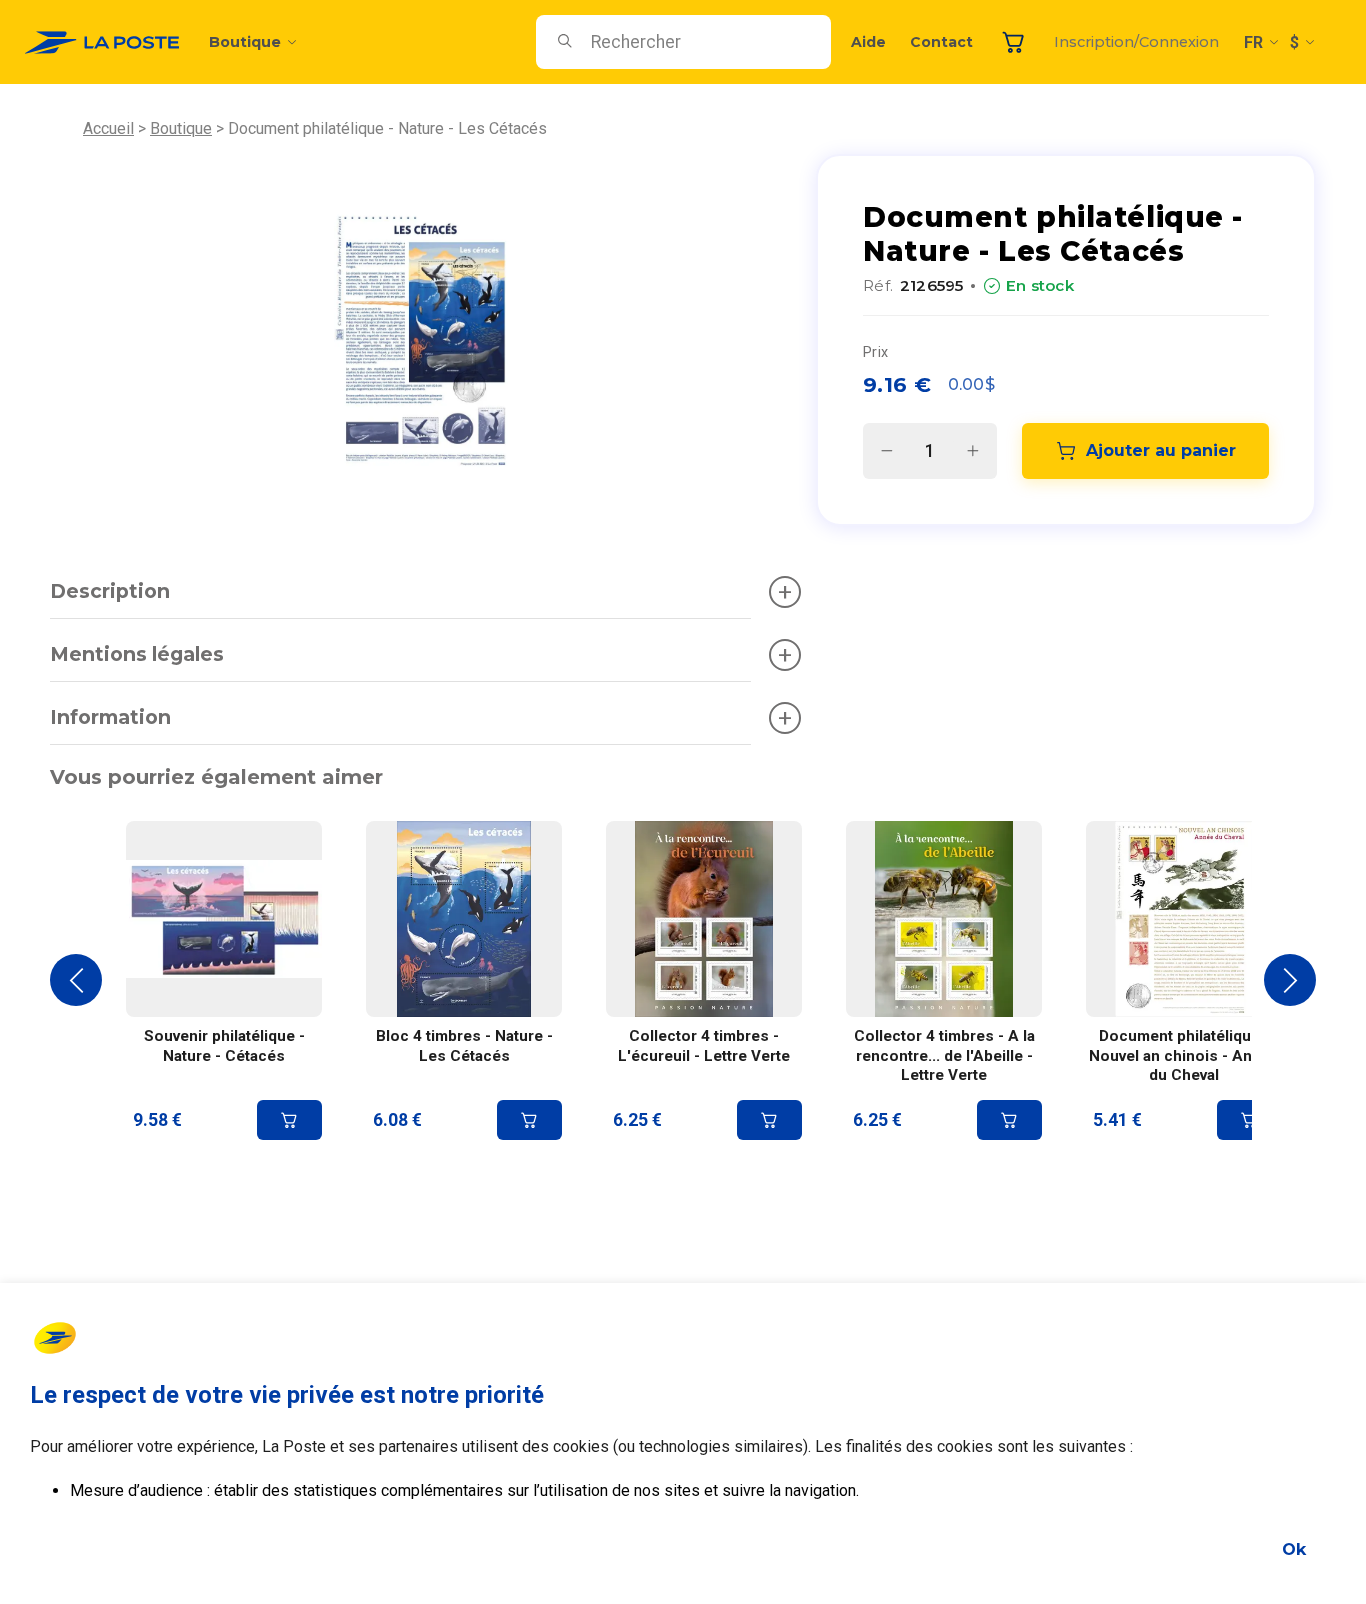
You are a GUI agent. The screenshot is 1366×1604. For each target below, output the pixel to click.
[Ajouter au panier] (289, 1120)
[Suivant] (1290, 980)
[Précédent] (76, 980)
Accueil (108, 128)
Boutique (245, 42)
